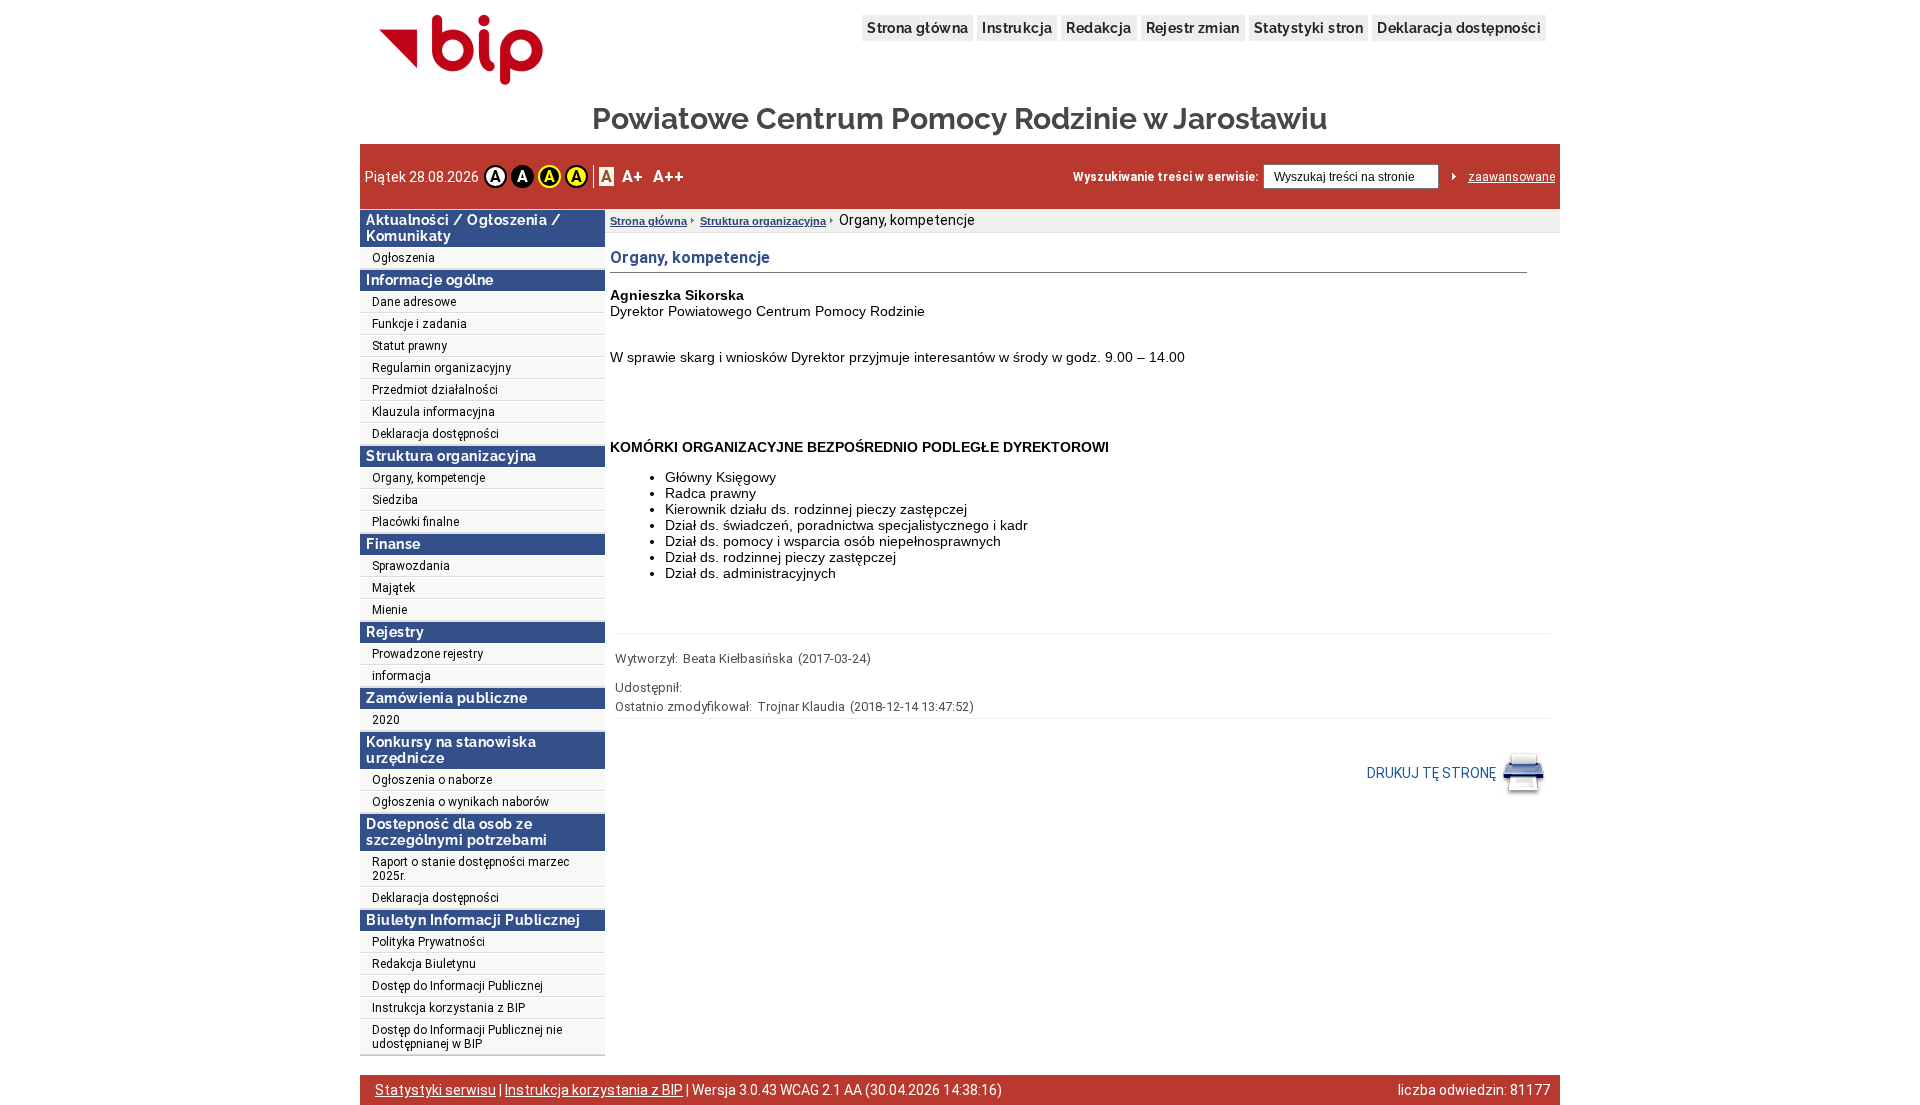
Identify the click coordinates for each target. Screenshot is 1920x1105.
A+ (632, 176)
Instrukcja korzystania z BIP (448, 1008)
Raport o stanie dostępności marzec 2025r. (470, 869)
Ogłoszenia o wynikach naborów (460, 802)
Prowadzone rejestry (427, 654)
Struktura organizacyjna (763, 221)
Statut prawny (409, 346)
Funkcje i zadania (419, 324)
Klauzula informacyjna (433, 412)
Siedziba (395, 500)
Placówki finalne (415, 522)
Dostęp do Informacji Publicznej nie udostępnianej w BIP (467, 1037)
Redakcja (1098, 28)
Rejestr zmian (1193, 28)
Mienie (389, 610)
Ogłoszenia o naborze (432, 780)
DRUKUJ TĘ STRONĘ (1433, 773)
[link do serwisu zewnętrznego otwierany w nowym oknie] (461, 51)
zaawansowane (1511, 177)
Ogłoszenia (403, 258)
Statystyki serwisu (435, 1090)
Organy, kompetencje (428, 478)
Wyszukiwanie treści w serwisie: (1165, 177)
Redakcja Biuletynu (424, 964)
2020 (386, 720)
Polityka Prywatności (428, 942)
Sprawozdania (411, 566)
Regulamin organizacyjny (441, 368)
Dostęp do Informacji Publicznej (457, 986)
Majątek (393, 588)
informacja (401, 676)
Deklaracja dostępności (1459, 28)
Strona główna (917, 28)
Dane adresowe (414, 302)
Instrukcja (1017, 28)
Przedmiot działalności (435, 390)
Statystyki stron (1308, 28)
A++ (668, 176)
